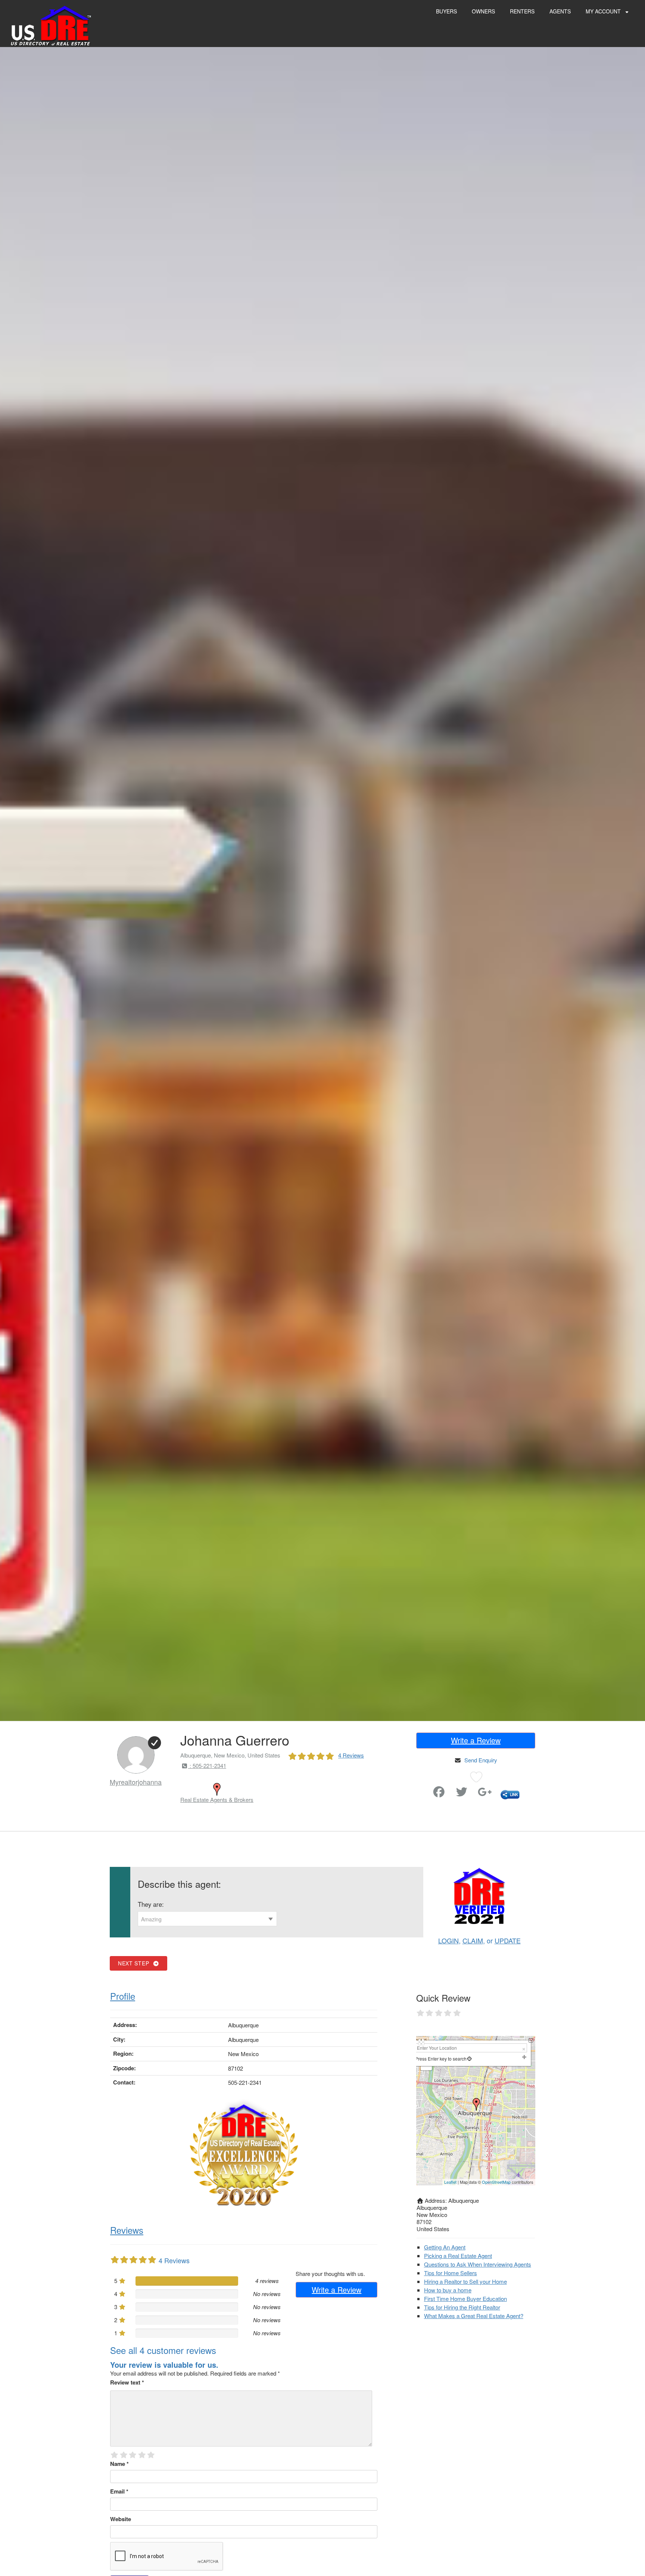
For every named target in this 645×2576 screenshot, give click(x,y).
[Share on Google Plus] (485, 1794)
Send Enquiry (481, 1760)
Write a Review (476, 1740)
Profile (123, 1996)
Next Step (135, 1963)
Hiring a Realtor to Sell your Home (465, 2281)
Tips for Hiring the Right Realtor (462, 2307)
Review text (127, 2382)
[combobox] (207, 1919)
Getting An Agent (445, 2247)
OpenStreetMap (496, 2182)
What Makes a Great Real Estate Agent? (474, 2316)
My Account (604, 11)
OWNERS (483, 11)
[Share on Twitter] (462, 1794)
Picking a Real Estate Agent (458, 2256)
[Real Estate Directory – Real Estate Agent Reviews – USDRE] (51, 25)
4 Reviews (351, 1755)
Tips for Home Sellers (451, 2273)
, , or (479, 1940)
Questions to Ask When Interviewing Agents (478, 2264)
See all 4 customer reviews (163, 2350)
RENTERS (522, 11)
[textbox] (207, 1919)
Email (119, 2491)
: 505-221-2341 (207, 1766)
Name (119, 2464)
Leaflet (450, 2182)
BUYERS (446, 11)
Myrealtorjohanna (136, 1782)
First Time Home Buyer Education (465, 2299)
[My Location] (469, 2059)
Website (121, 2519)
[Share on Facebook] (439, 1794)
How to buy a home (448, 2290)
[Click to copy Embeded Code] (510, 1794)
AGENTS (560, 11)
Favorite (418, 1789)
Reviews (127, 2230)
